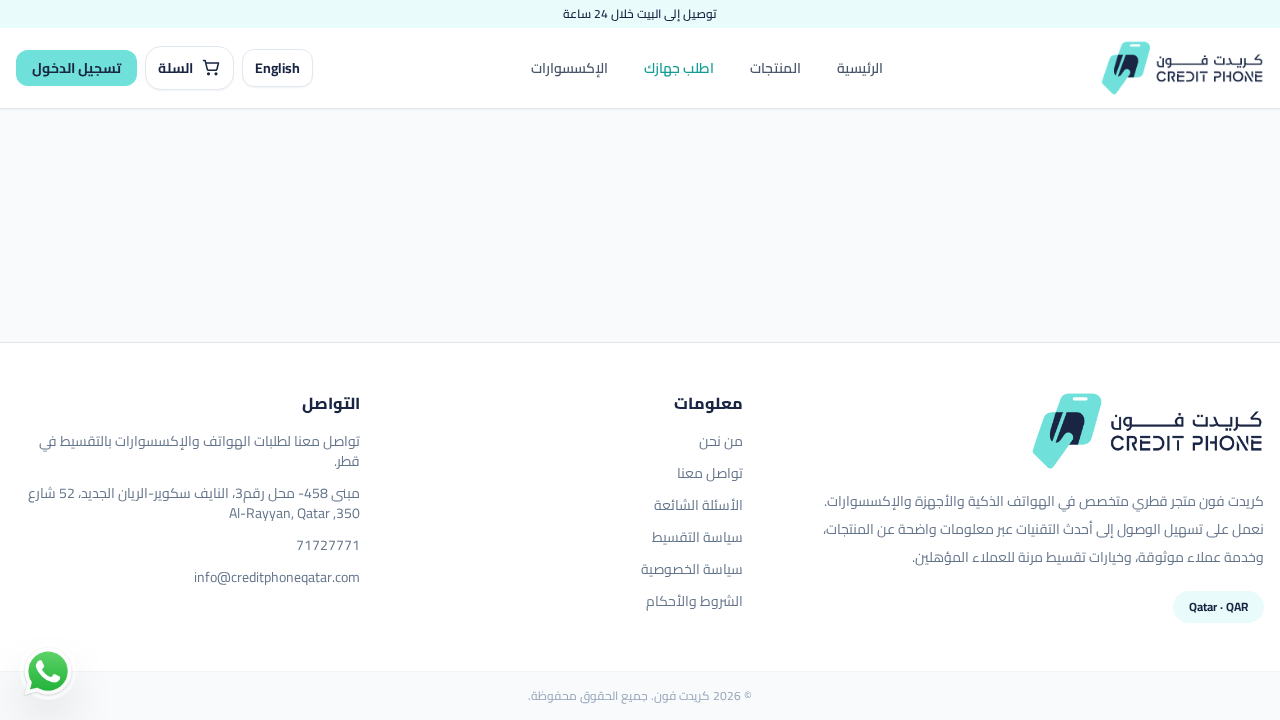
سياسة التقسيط (697, 537)
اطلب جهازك (679, 68)
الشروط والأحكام (694, 601)
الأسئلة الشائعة (698, 505)
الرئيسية (860, 68)
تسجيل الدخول (76, 68)
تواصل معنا (710, 473)
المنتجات (775, 68)
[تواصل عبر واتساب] (48, 672)
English (277, 68)
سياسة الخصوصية (692, 569)
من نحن (721, 441)
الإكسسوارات (569, 68)
